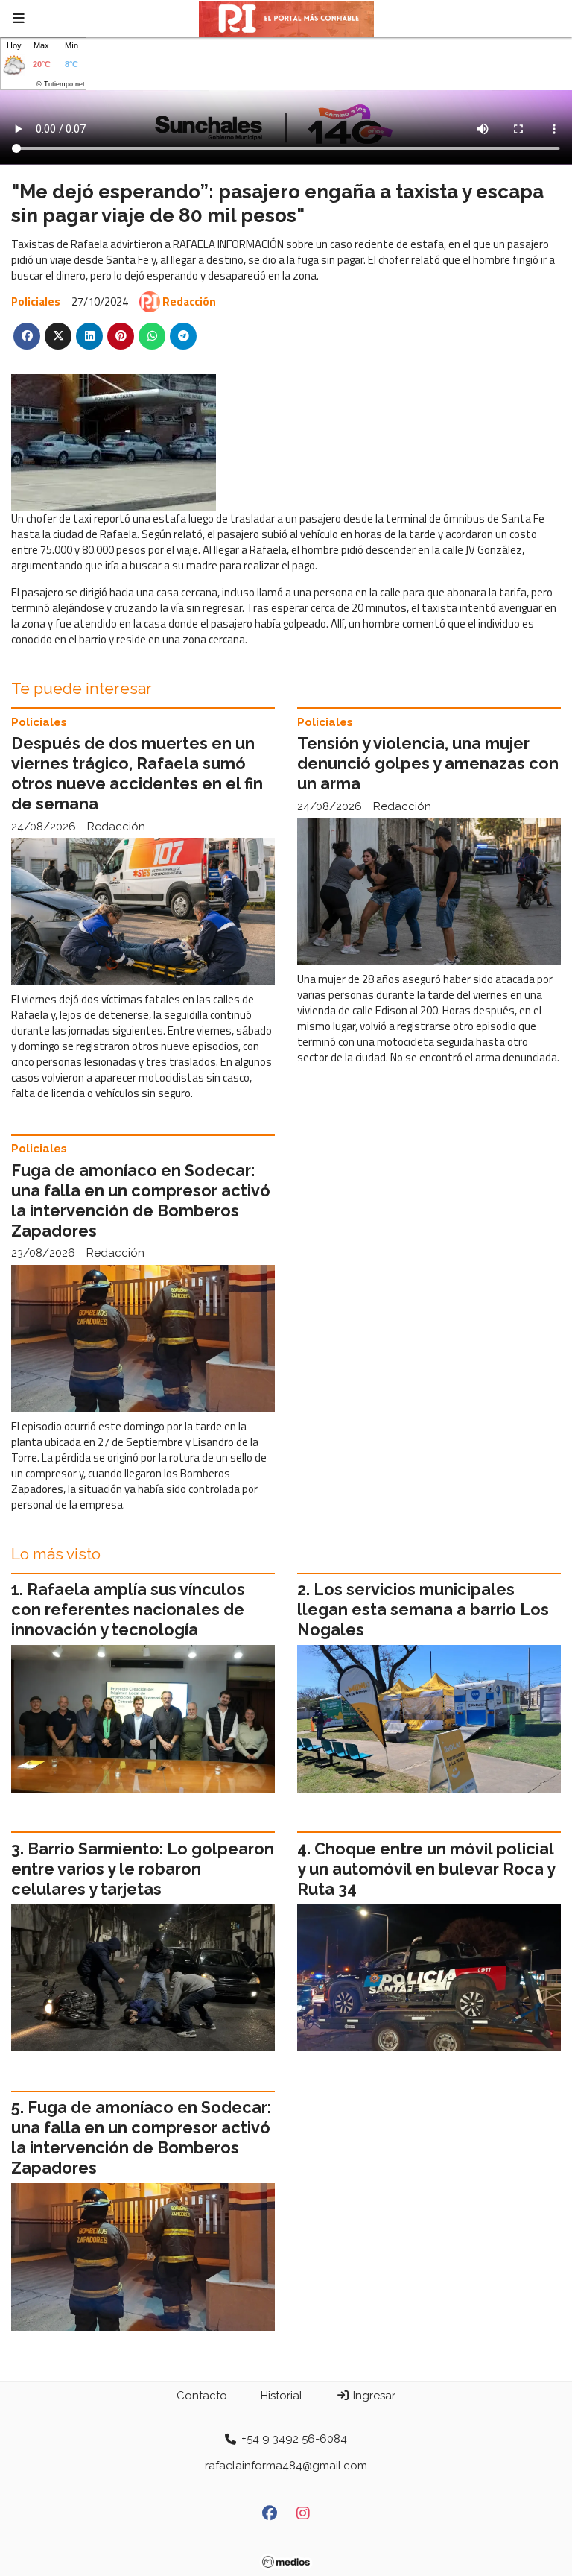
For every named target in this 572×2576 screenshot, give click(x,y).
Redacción (189, 302)
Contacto (202, 2396)
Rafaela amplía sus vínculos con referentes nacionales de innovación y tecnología (128, 1610)
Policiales (36, 302)
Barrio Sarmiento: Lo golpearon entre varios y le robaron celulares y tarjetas (143, 1869)
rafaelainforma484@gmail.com (286, 2466)
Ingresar (373, 2396)
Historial (282, 2396)
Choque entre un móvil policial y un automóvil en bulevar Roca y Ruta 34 (426, 1869)
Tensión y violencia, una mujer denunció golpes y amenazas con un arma (428, 764)
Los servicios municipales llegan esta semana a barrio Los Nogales (423, 1610)
